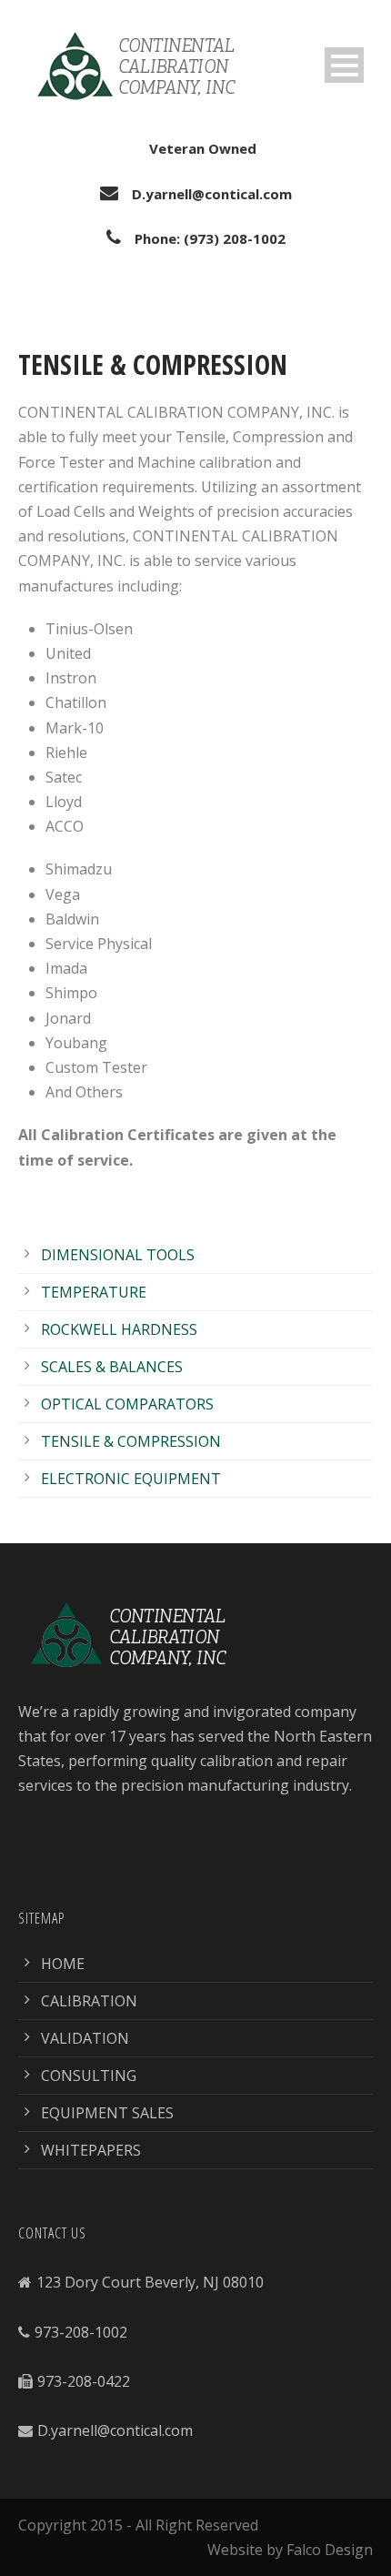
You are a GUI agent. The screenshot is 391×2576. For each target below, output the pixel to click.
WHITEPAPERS (91, 2150)
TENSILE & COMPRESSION (131, 1441)
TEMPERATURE (94, 1292)
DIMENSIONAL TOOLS (118, 1255)
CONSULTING (89, 2076)
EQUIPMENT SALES (107, 2113)
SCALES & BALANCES (112, 1367)
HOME (63, 1964)
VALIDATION (85, 2038)
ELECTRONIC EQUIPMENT (131, 1479)
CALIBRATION (89, 2001)
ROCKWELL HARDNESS (119, 1329)
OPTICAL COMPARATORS (127, 1404)
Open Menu (344, 65)
